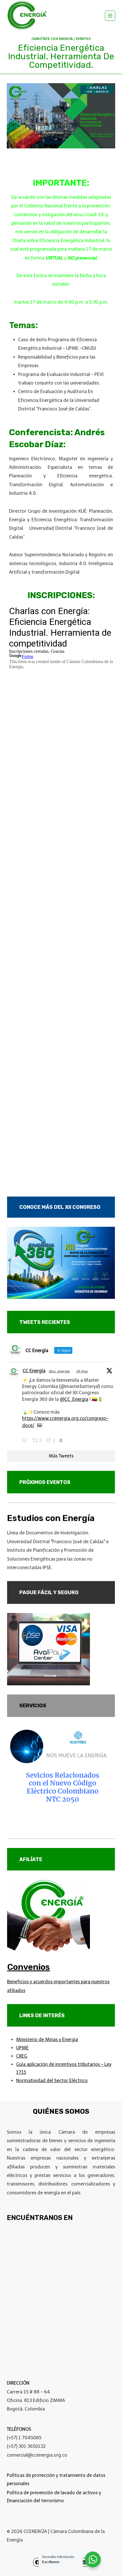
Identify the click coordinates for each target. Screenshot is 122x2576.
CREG (22, 2056)
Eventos (83, 39)
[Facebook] (37, 2562)
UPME (22, 2048)
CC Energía (34, 1371)
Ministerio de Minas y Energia (47, 2040)
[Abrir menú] (110, 16)
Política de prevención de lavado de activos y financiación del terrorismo (54, 2497)
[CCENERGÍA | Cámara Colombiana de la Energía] (28, 16)
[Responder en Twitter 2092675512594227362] (26, 1441)
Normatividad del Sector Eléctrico (52, 2081)
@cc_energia (59, 1371)
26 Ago (82, 1371)
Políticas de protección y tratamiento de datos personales (56, 2479)
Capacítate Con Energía (52, 39)
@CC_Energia (74, 1399)
